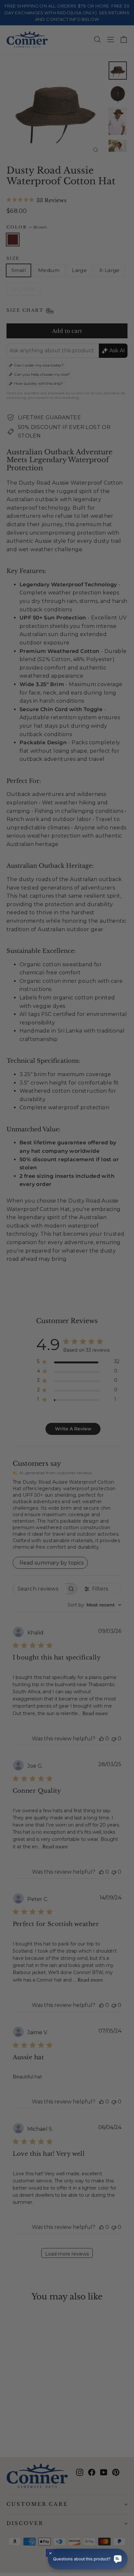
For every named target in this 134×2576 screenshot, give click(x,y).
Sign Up (35, 1307)
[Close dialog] (127, 1244)
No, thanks (35, 1318)
